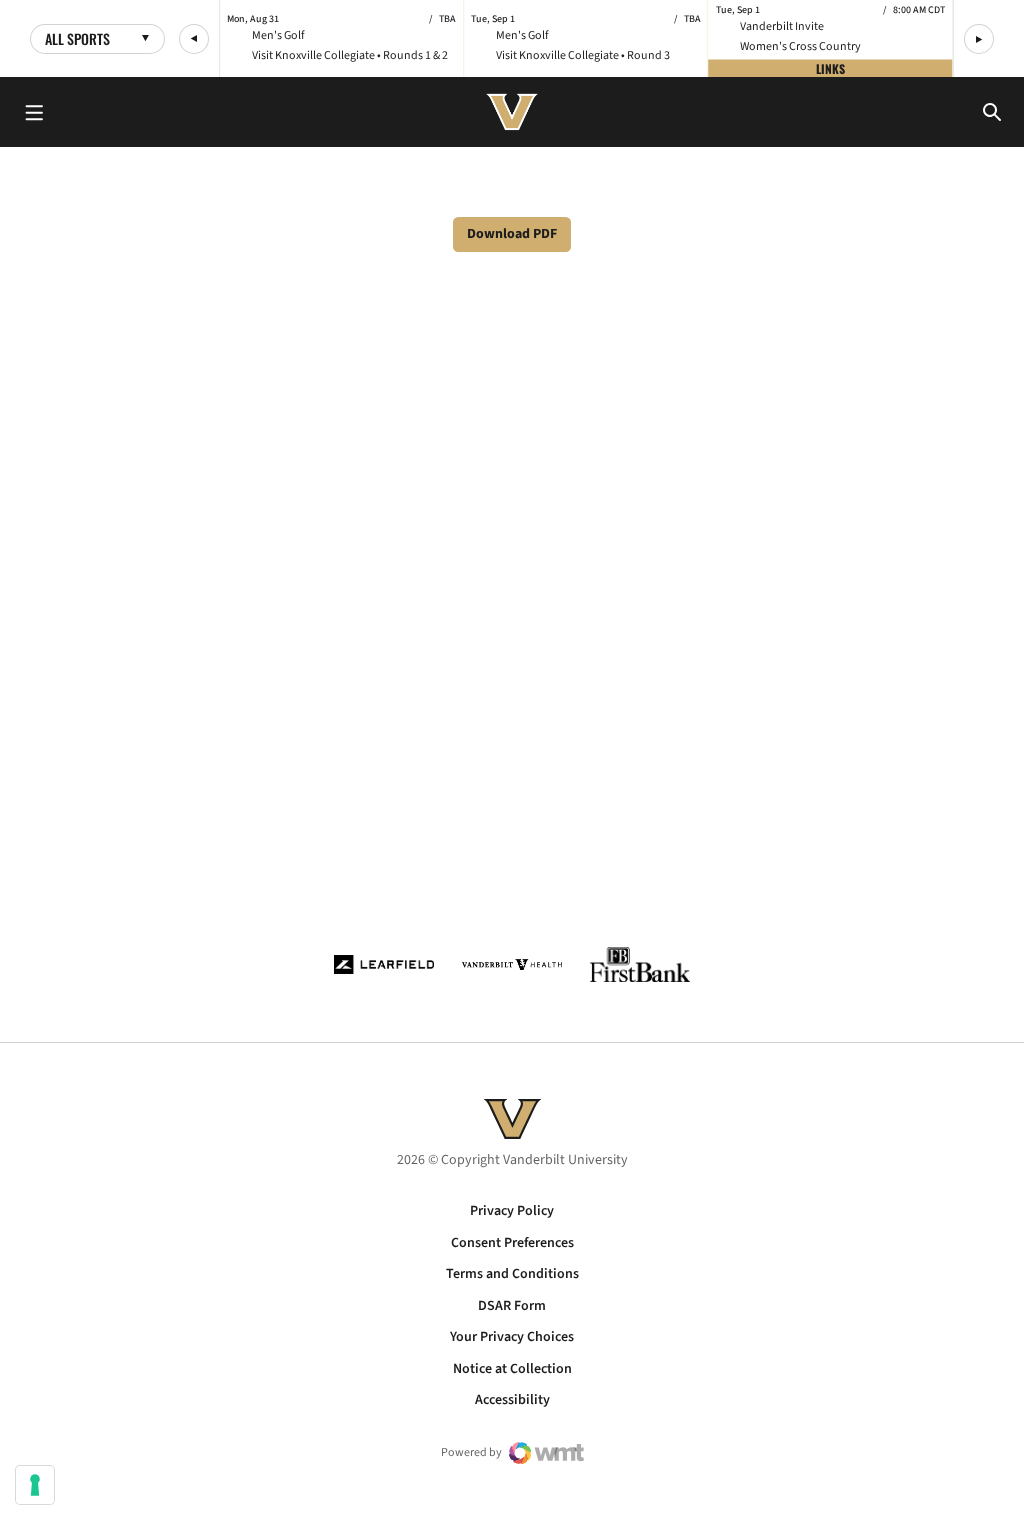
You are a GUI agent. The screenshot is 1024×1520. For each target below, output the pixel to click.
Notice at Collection (512, 1369)
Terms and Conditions (512, 1274)
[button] (194, 39)
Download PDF (512, 234)
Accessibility (512, 1400)
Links (830, 67)
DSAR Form (512, 1306)
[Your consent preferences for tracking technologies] (35, 1485)
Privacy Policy (512, 1211)
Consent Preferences (512, 1243)
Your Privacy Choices (512, 1337)
